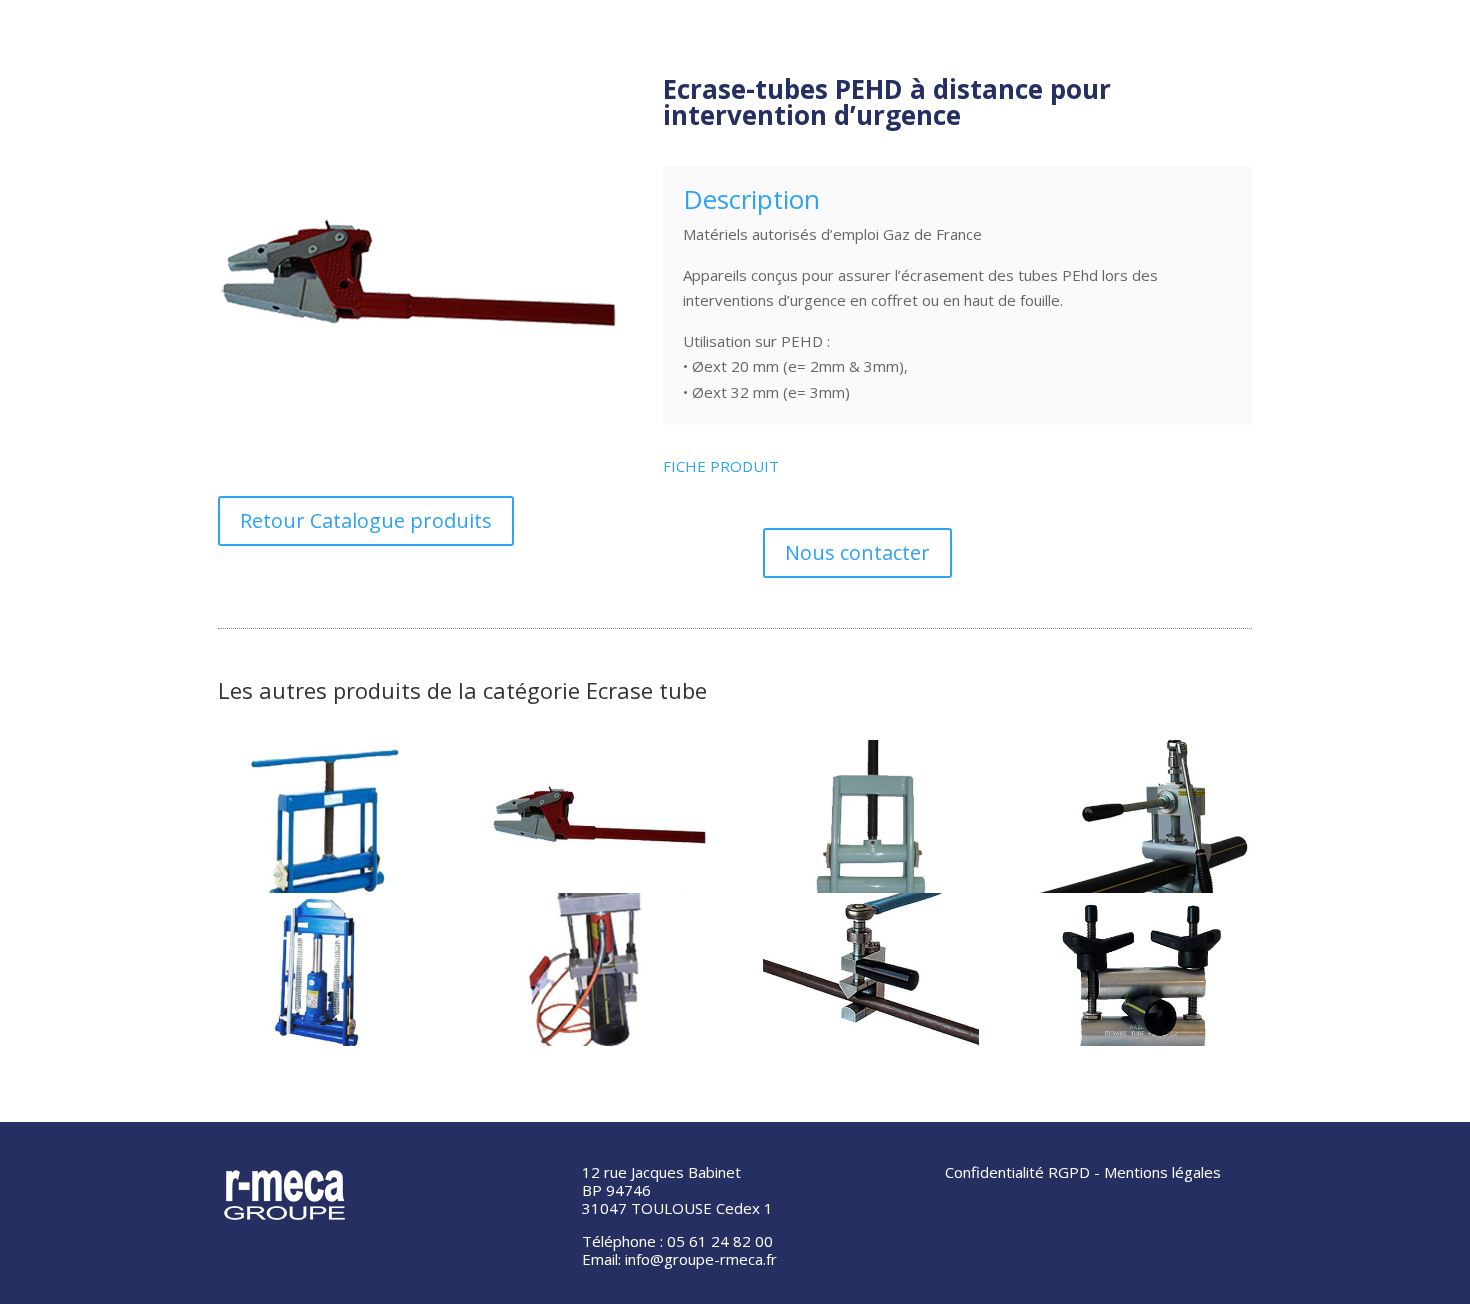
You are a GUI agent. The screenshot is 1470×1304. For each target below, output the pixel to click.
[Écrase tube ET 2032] (871, 969)
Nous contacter (857, 552)
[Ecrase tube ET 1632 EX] (1144, 969)
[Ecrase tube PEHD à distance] (599, 816)
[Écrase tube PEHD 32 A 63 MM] (1144, 816)
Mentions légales (1162, 1172)
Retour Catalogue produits (366, 520)
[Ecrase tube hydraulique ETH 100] (599, 969)
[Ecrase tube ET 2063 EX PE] (871, 816)
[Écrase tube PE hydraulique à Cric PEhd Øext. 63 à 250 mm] (326, 969)
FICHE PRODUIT (721, 466)
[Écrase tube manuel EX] (326, 816)
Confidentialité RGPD (1017, 1172)
